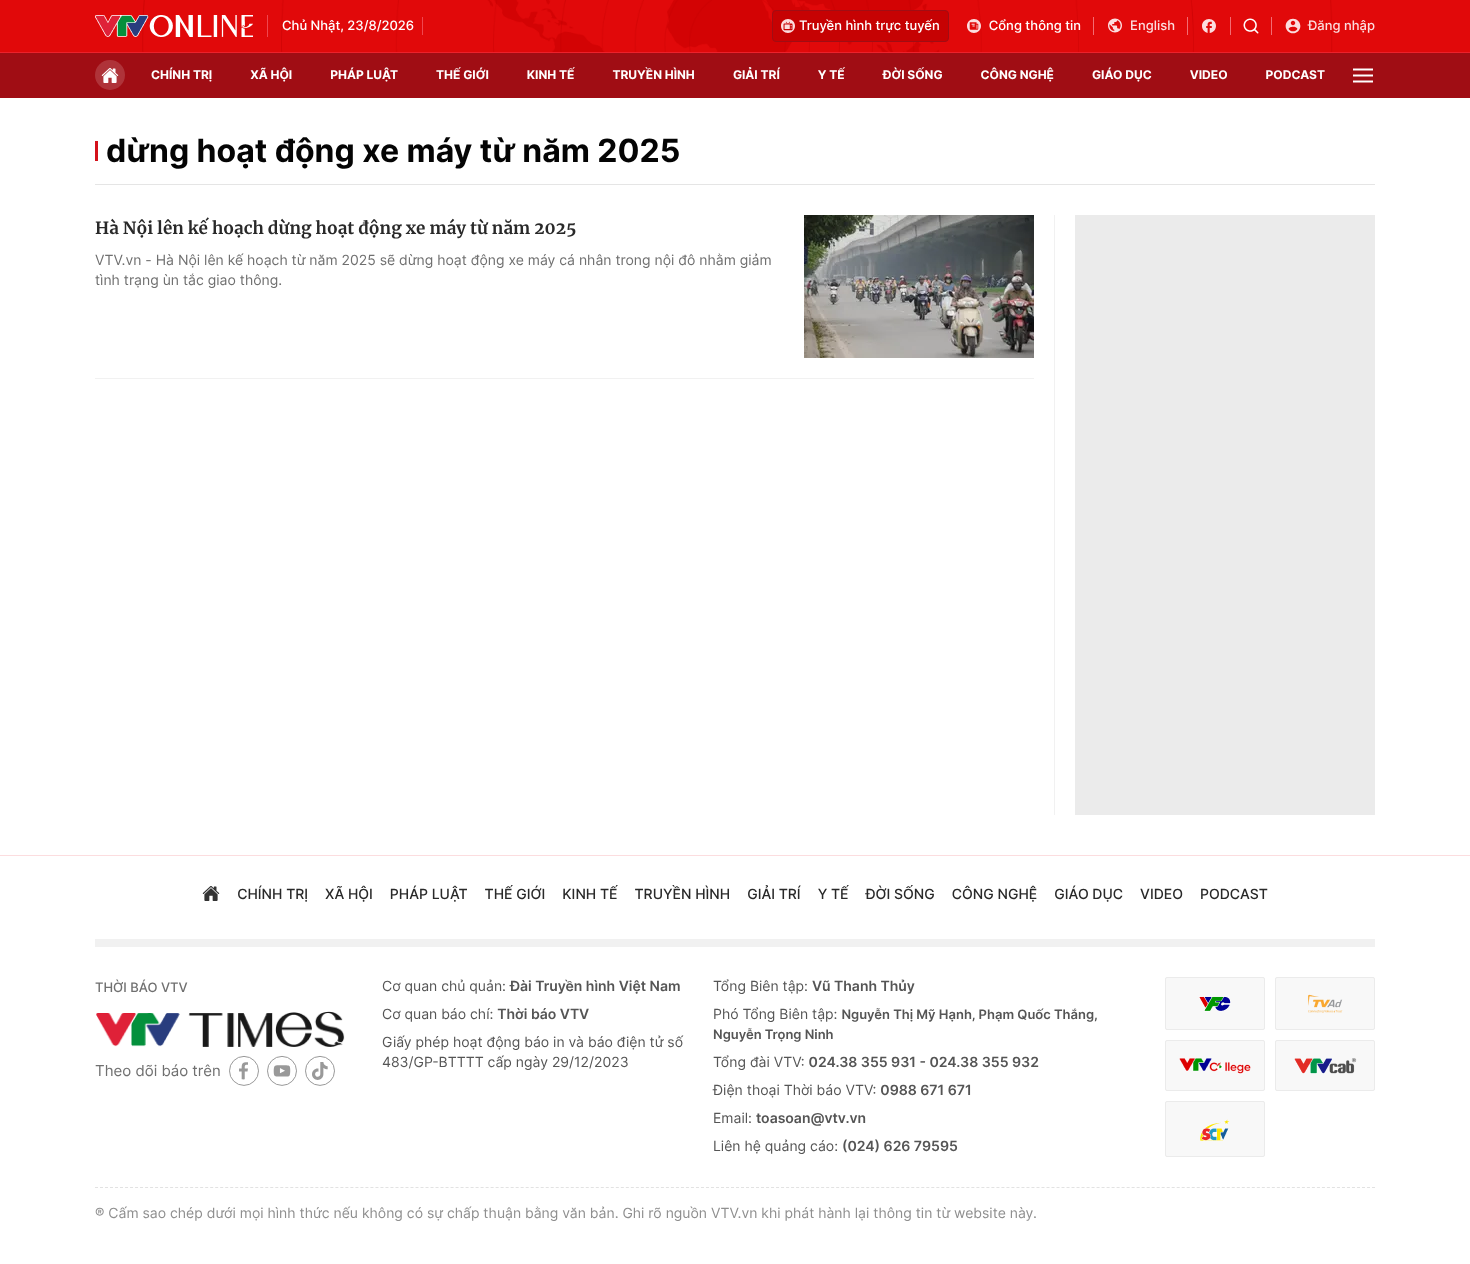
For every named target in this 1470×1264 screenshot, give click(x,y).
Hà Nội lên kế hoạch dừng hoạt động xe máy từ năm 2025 (335, 228)
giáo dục (1122, 74)
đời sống (913, 74)
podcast (1295, 74)
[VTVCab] (1325, 1065)
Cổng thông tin (1035, 26)
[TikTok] (320, 1070)
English (1152, 26)
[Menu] (1363, 75)
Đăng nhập (1341, 26)
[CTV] (1215, 1065)
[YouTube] (282, 1070)
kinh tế (551, 74)
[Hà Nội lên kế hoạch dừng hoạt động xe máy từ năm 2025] (919, 287)
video (1209, 74)
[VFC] (1215, 1003)
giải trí (756, 74)
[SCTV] (1215, 1129)
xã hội (271, 74)
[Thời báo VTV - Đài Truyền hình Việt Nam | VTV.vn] (174, 26)
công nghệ (1017, 74)
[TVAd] (1325, 1003)
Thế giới (462, 74)
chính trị (181, 74)
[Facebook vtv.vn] (1215, 26)
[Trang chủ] (110, 75)
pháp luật (364, 74)
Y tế (831, 74)
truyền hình (653, 74)
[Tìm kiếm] (1257, 26)
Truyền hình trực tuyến (869, 26)
